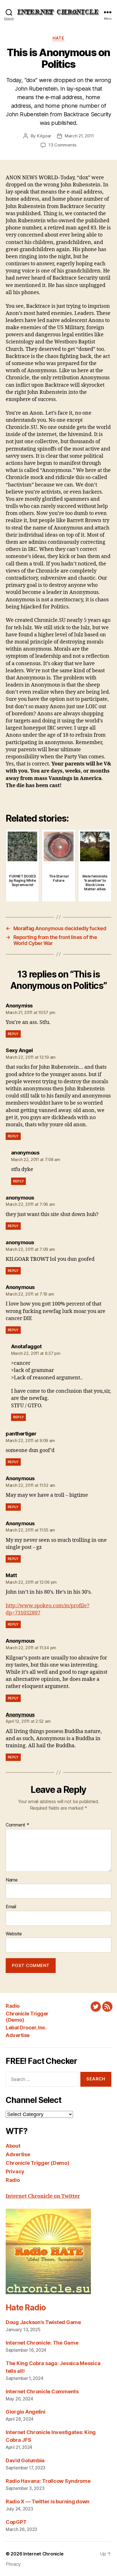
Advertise (18, 2035)
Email (11, 1907)
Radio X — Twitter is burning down (48, 2501)
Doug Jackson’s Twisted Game (43, 2322)
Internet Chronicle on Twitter (43, 2196)
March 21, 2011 (79, 136)
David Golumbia (25, 2460)
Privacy (15, 2171)
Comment (17, 1825)
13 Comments (62, 145)
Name (12, 1880)
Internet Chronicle (43, 2554)
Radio (13, 2006)
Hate (58, 38)
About (13, 2146)
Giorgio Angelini (26, 2412)
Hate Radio (26, 2308)
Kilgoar (44, 136)
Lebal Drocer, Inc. (26, 2028)
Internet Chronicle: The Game (42, 2343)
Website (14, 1934)
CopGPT (16, 2522)
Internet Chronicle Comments (42, 2391)
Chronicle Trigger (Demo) (37, 2163)
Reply (13, 1034)
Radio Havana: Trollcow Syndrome (48, 2481)
